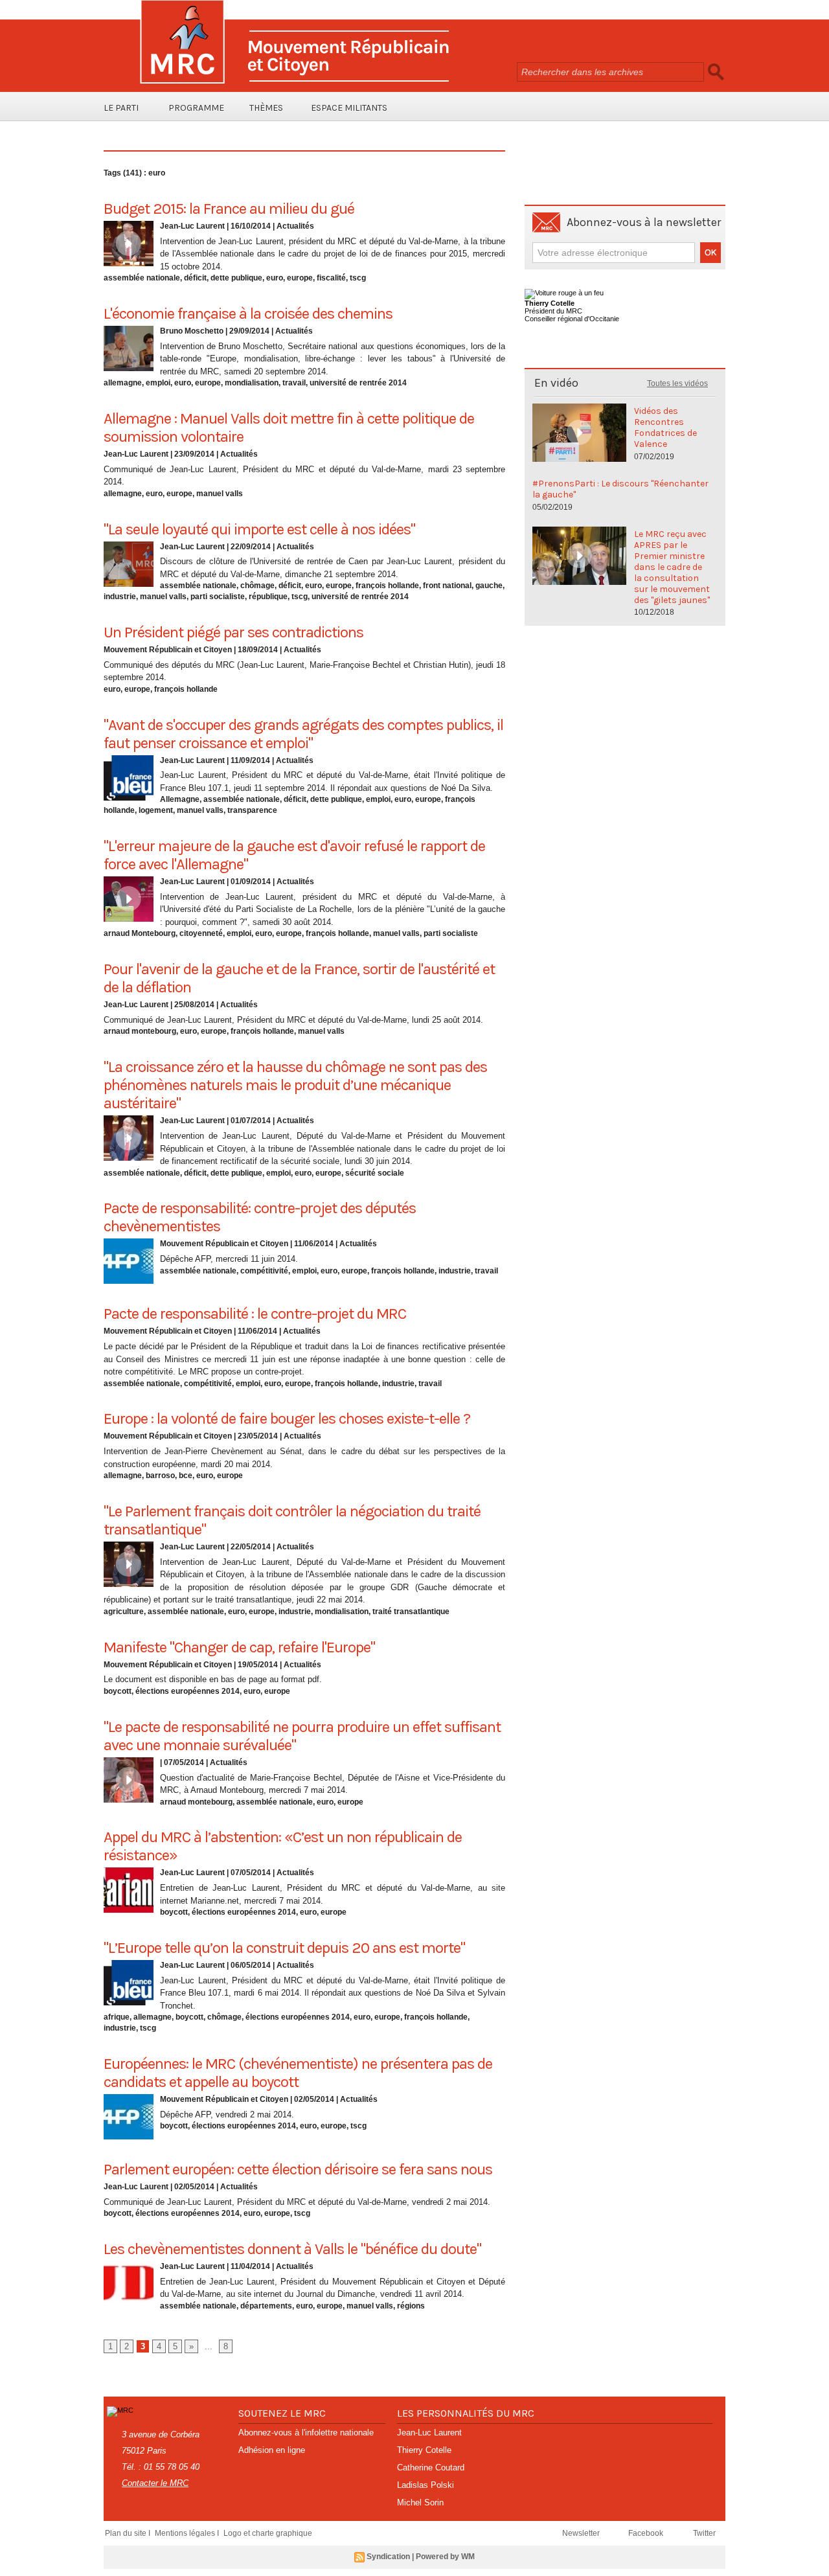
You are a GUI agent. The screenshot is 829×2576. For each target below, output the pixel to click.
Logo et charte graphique (268, 2533)
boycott (118, 1691)
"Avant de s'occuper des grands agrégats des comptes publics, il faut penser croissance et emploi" (303, 734)
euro (275, 278)
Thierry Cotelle (424, 2450)
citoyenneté (201, 933)
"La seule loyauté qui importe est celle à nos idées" (259, 529)
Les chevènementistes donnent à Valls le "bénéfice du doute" (292, 2249)
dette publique (236, 278)
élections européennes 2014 (187, 1691)
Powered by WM (445, 2557)
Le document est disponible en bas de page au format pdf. (213, 1679)
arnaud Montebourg (140, 933)
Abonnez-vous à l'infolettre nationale (306, 2433)
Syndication (388, 2557)
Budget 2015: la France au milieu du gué (229, 209)
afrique (117, 2017)
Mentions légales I (188, 2533)
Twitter (704, 2533)
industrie (120, 597)
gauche (489, 586)
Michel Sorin (420, 2502)
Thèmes (266, 108)
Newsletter (582, 2533)
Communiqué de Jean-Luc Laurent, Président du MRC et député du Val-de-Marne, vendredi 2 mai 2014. (297, 2202)
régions (411, 2306)
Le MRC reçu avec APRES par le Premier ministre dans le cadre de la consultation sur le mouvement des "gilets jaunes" (672, 567)
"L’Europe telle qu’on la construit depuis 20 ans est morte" (284, 1948)
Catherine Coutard (431, 2468)
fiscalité (331, 278)
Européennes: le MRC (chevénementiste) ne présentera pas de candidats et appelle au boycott (298, 2073)
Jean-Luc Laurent (192, 226)
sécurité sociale (375, 1173)
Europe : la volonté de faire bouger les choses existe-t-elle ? (287, 1419)
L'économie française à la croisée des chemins (248, 313)
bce (186, 1476)
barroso (160, 1476)
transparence (252, 810)
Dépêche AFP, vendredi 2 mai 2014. (227, 2114)
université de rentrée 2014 (358, 383)
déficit (195, 278)
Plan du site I (129, 2533)
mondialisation (252, 383)
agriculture (124, 1612)
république (268, 597)
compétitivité (264, 1271)
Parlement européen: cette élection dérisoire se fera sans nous (298, 2169)
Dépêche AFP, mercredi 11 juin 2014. (229, 1259)
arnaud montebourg (140, 1031)
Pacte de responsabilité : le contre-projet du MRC (255, 1314)
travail (294, 383)
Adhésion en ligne (272, 2450)
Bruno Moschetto (192, 331)
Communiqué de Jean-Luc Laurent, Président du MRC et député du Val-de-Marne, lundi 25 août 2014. (293, 1020)
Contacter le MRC (155, 2483)
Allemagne (180, 799)
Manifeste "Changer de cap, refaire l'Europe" (239, 1647)
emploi (158, 383)
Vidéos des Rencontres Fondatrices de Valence (665, 427)
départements (266, 2306)
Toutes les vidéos (677, 383)
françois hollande (387, 586)
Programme (196, 108)
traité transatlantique (411, 1612)
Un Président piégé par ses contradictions (233, 632)
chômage (257, 586)
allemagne (123, 383)
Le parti (121, 108)
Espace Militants (349, 108)
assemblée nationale (142, 278)
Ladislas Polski (426, 2485)
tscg (358, 278)
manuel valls (220, 494)
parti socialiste (218, 597)
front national (447, 586)
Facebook (647, 2533)
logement (156, 810)
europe (300, 278)
